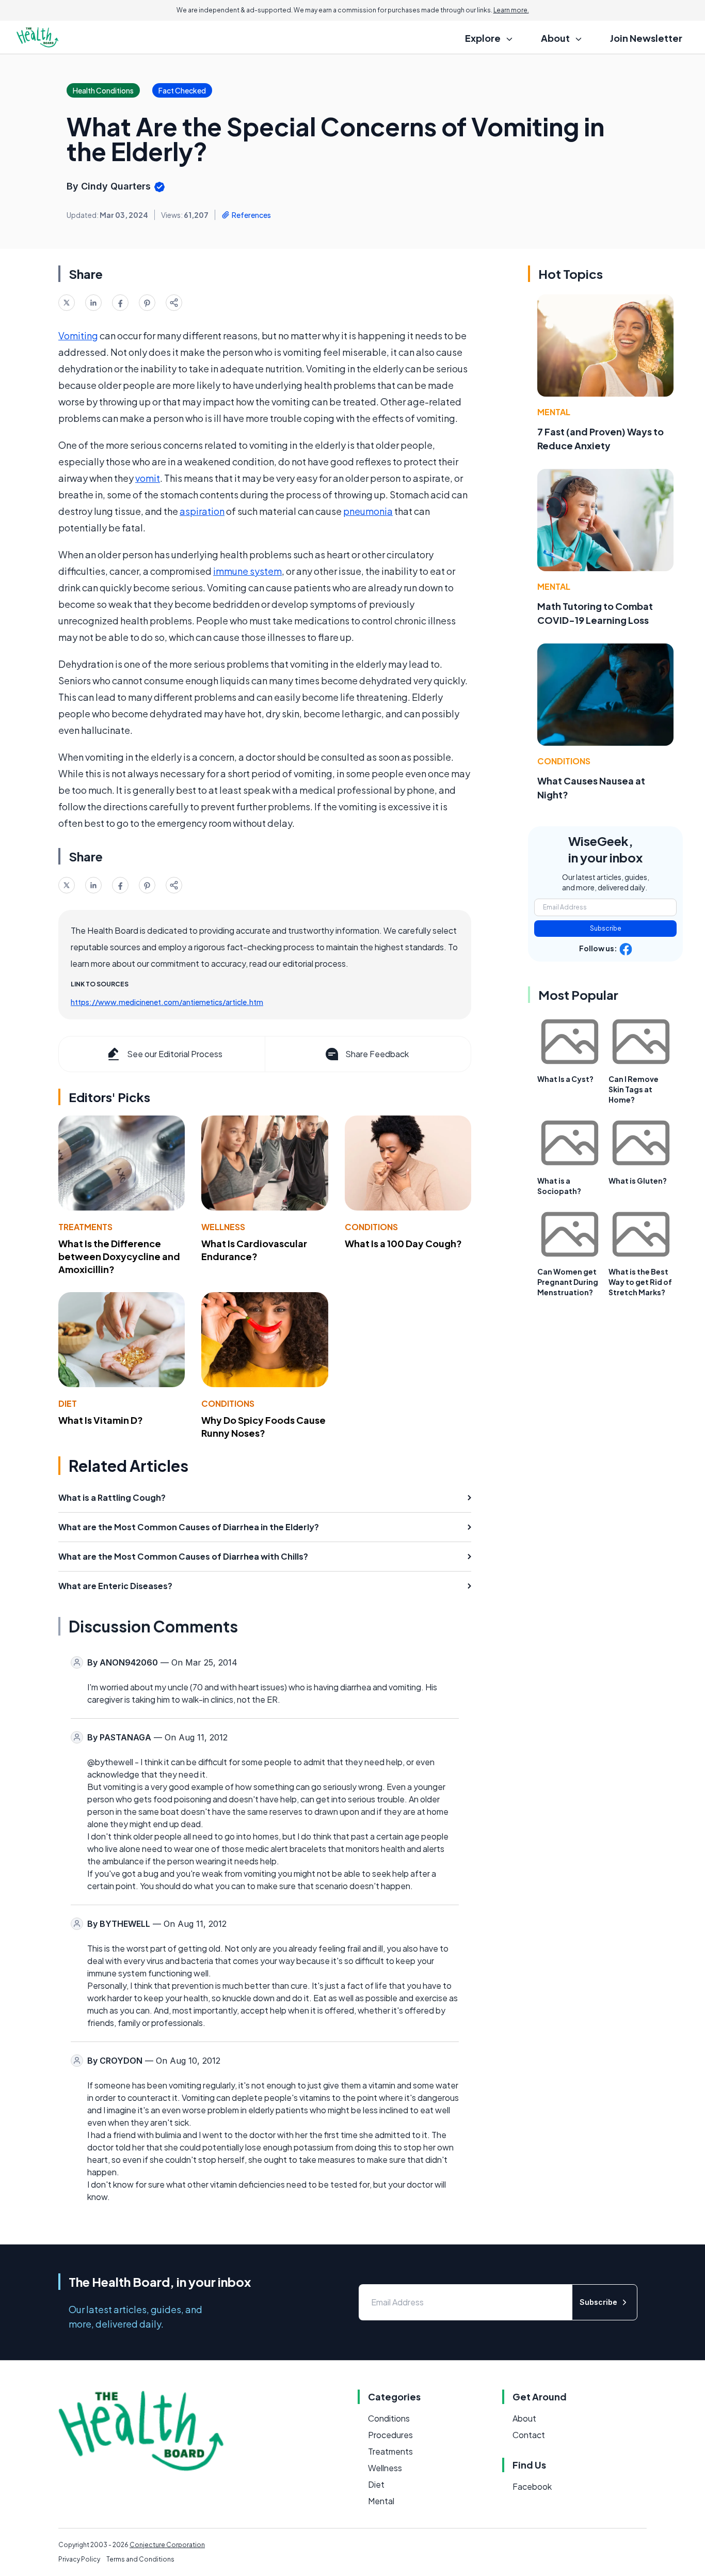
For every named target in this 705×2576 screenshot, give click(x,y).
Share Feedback (377, 1054)
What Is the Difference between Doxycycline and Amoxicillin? (119, 1256)
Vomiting (78, 335)
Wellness (223, 1227)
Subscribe (606, 928)
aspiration (202, 511)
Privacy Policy (79, 2559)
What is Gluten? (638, 1181)
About (524, 2418)
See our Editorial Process (175, 1054)
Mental (554, 412)
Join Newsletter (646, 38)
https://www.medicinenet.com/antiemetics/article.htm (167, 1002)
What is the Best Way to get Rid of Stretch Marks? (640, 1282)
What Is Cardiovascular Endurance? (254, 1250)
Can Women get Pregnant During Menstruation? (568, 1282)
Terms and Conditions (140, 2559)
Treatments (85, 1227)
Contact (529, 2435)
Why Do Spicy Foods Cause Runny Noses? (263, 1426)
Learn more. (511, 10)
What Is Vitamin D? (101, 1420)
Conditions (371, 1227)
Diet (68, 1403)
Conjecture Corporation (167, 2545)
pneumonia (368, 511)
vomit (148, 478)
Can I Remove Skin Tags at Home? (634, 1089)
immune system (247, 571)
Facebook (532, 2486)
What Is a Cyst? (565, 1079)
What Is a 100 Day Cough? (403, 1243)
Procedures (390, 2435)
